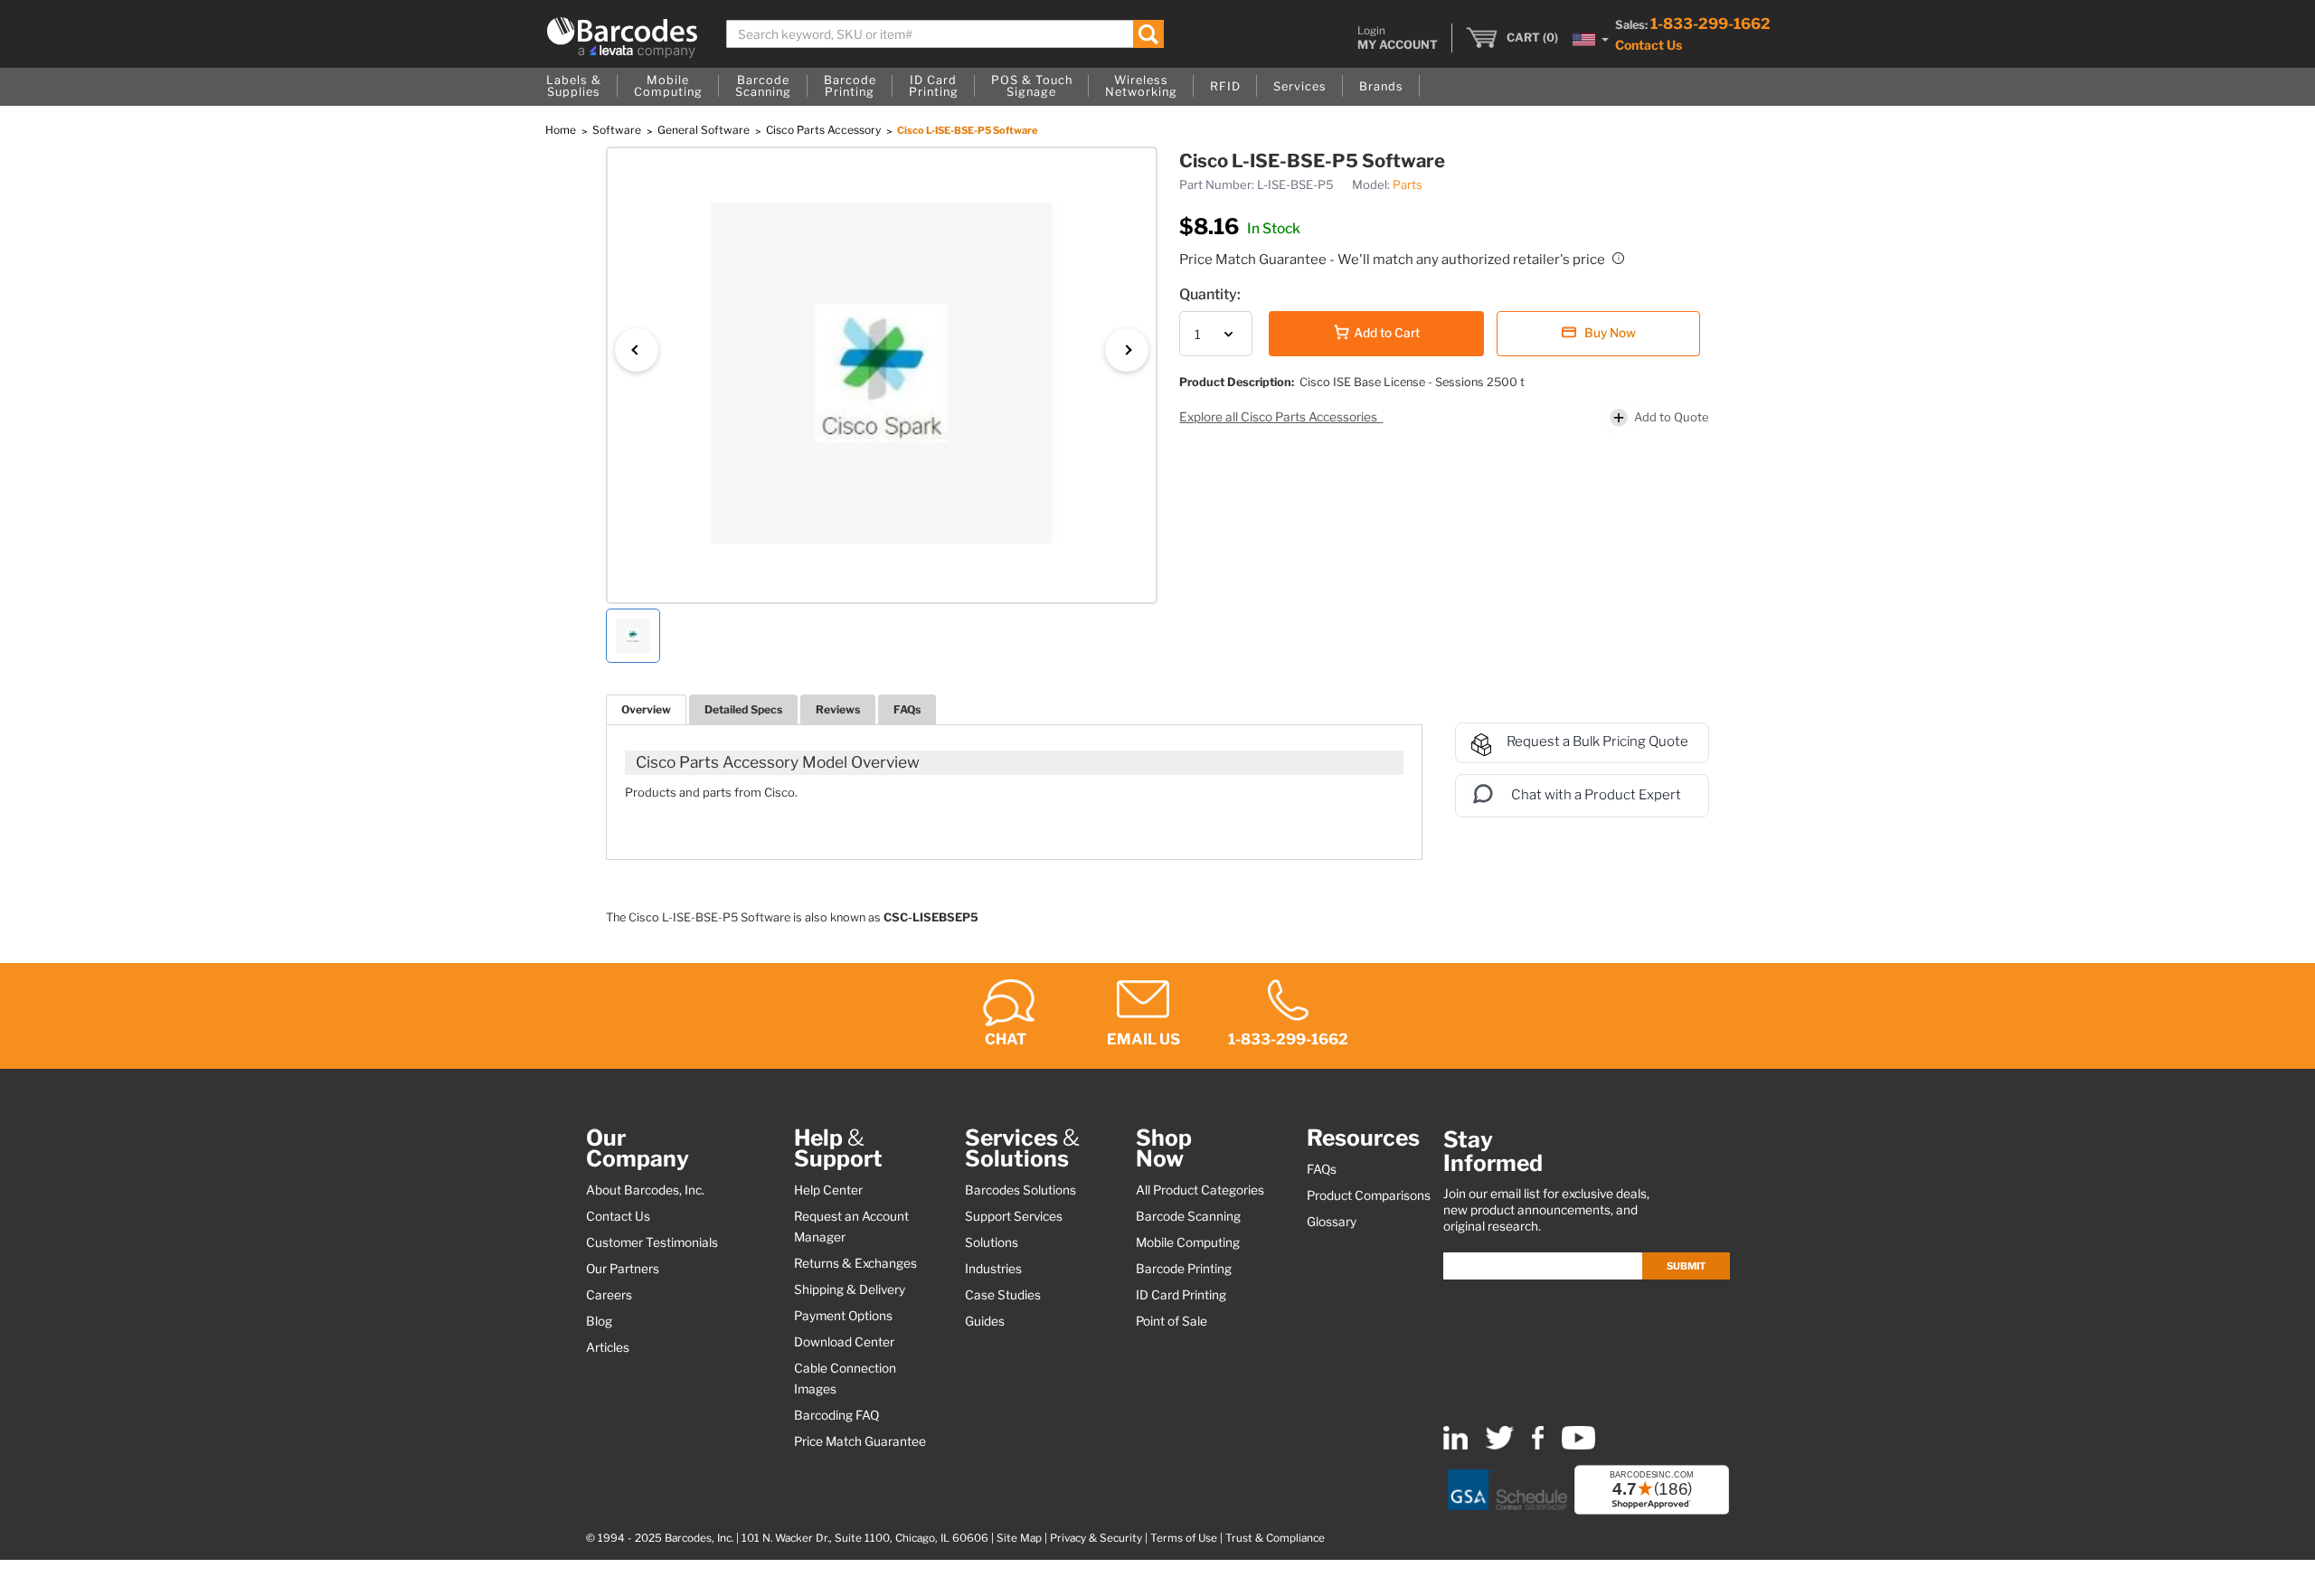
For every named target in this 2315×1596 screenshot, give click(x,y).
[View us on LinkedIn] (1455, 1445)
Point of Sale (1172, 1321)
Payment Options (843, 1316)
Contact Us (1649, 45)
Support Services (1014, 1216)
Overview (646, 709)
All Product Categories (1200, 1190)
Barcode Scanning (1188, 1216)
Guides (985, 1321)
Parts (1408, 184)
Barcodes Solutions (1020, 1190)
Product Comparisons (1369, 1195)
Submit (1686, 1266)
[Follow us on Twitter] (1500, 1445)
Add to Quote (1672, 417)
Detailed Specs (743, 709)
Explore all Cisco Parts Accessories (1280, 417)
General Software (705, 130)
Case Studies (1003, 1295)
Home (562, 130)
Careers (609, 1295)
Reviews (838, 709)
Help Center (828, 1190)
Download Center (844, 1342)
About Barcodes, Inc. (645, 1190)
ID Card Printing (1181, 1295)
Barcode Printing (1184, 1269)
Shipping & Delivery (850, 1289)
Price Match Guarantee (860, 1441)
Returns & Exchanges (855, 1263)
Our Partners (623, 1269)
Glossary (1332, 1222)
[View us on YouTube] (1578, 1445)
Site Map (1019, 1538)
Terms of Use (1184, 1538)
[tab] (646, 709)
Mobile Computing (1188, 1242)
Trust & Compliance (1275, 1538)
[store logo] (622, 38)
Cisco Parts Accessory (825, 130)
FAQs (907, 709)
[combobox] (945, 34)
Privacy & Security (1096, 1538)
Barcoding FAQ (836, 1415)
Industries (993, 1269)
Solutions (992, 1242)
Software (618, 130)
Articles (608, 1347)
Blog (599, 1321)
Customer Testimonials (652, 1242)
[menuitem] (574, 87)
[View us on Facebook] (1538, 1445)
